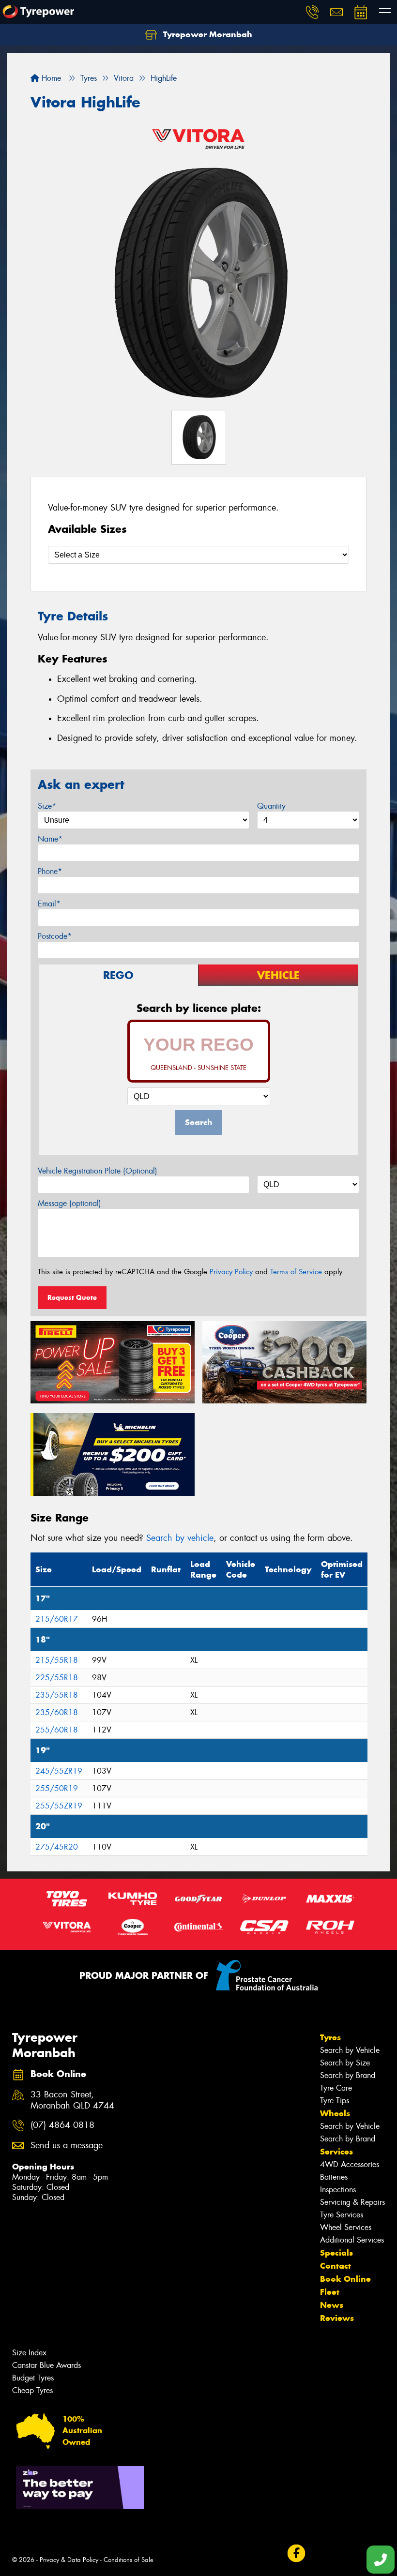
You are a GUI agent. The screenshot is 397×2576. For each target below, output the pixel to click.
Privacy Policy (231, 1272)
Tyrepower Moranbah (206, 34)
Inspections (338, 2190)
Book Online (345, 2279)
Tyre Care (336, 2088)
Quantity (271, 806)
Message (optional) (69, 1203)
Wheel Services (346, 2227)
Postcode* (55, 936)
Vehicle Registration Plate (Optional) (98, 1171)
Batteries (334, 2177)
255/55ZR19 (59, 1806)
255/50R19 (57, 1788)
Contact (336, 2266)
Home (50, 78)
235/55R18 (57, 1695)
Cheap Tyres (32, 2390)
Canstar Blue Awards (46, 2365)
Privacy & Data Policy (69, 2560)
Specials (336, 2253)
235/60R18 (57, 1712)
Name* (50, 839)
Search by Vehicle (350, 2050)
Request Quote (72, 1297)
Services (336, 2152)
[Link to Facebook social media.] (296, 2553)
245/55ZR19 (59, 1771)
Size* (47, 806)
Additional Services (352, 2240)
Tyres (330, 2037)
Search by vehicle (180, 1538)
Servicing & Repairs (352, 2202)
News (332, 2305)
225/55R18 (57, 1678)
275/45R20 (57, 1847)
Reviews (337, 2318)
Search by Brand (348, 2075)
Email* (49, 904)
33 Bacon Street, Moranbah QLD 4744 (72, 2100)
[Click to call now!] (312, 12)
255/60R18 (57, 1730)
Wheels (335, 2113)
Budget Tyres (33, 2378)
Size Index (29, 2353)
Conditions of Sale (129, 2560)
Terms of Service (296, 1272)
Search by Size (345, 2063)
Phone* (50, 871)
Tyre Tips (335, 2101)
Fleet (330, 2292)
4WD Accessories (350, 2164)
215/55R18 (57, 1660)
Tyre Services (342, 2215)
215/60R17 (57, 1619)
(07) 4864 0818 (62, 2125)
